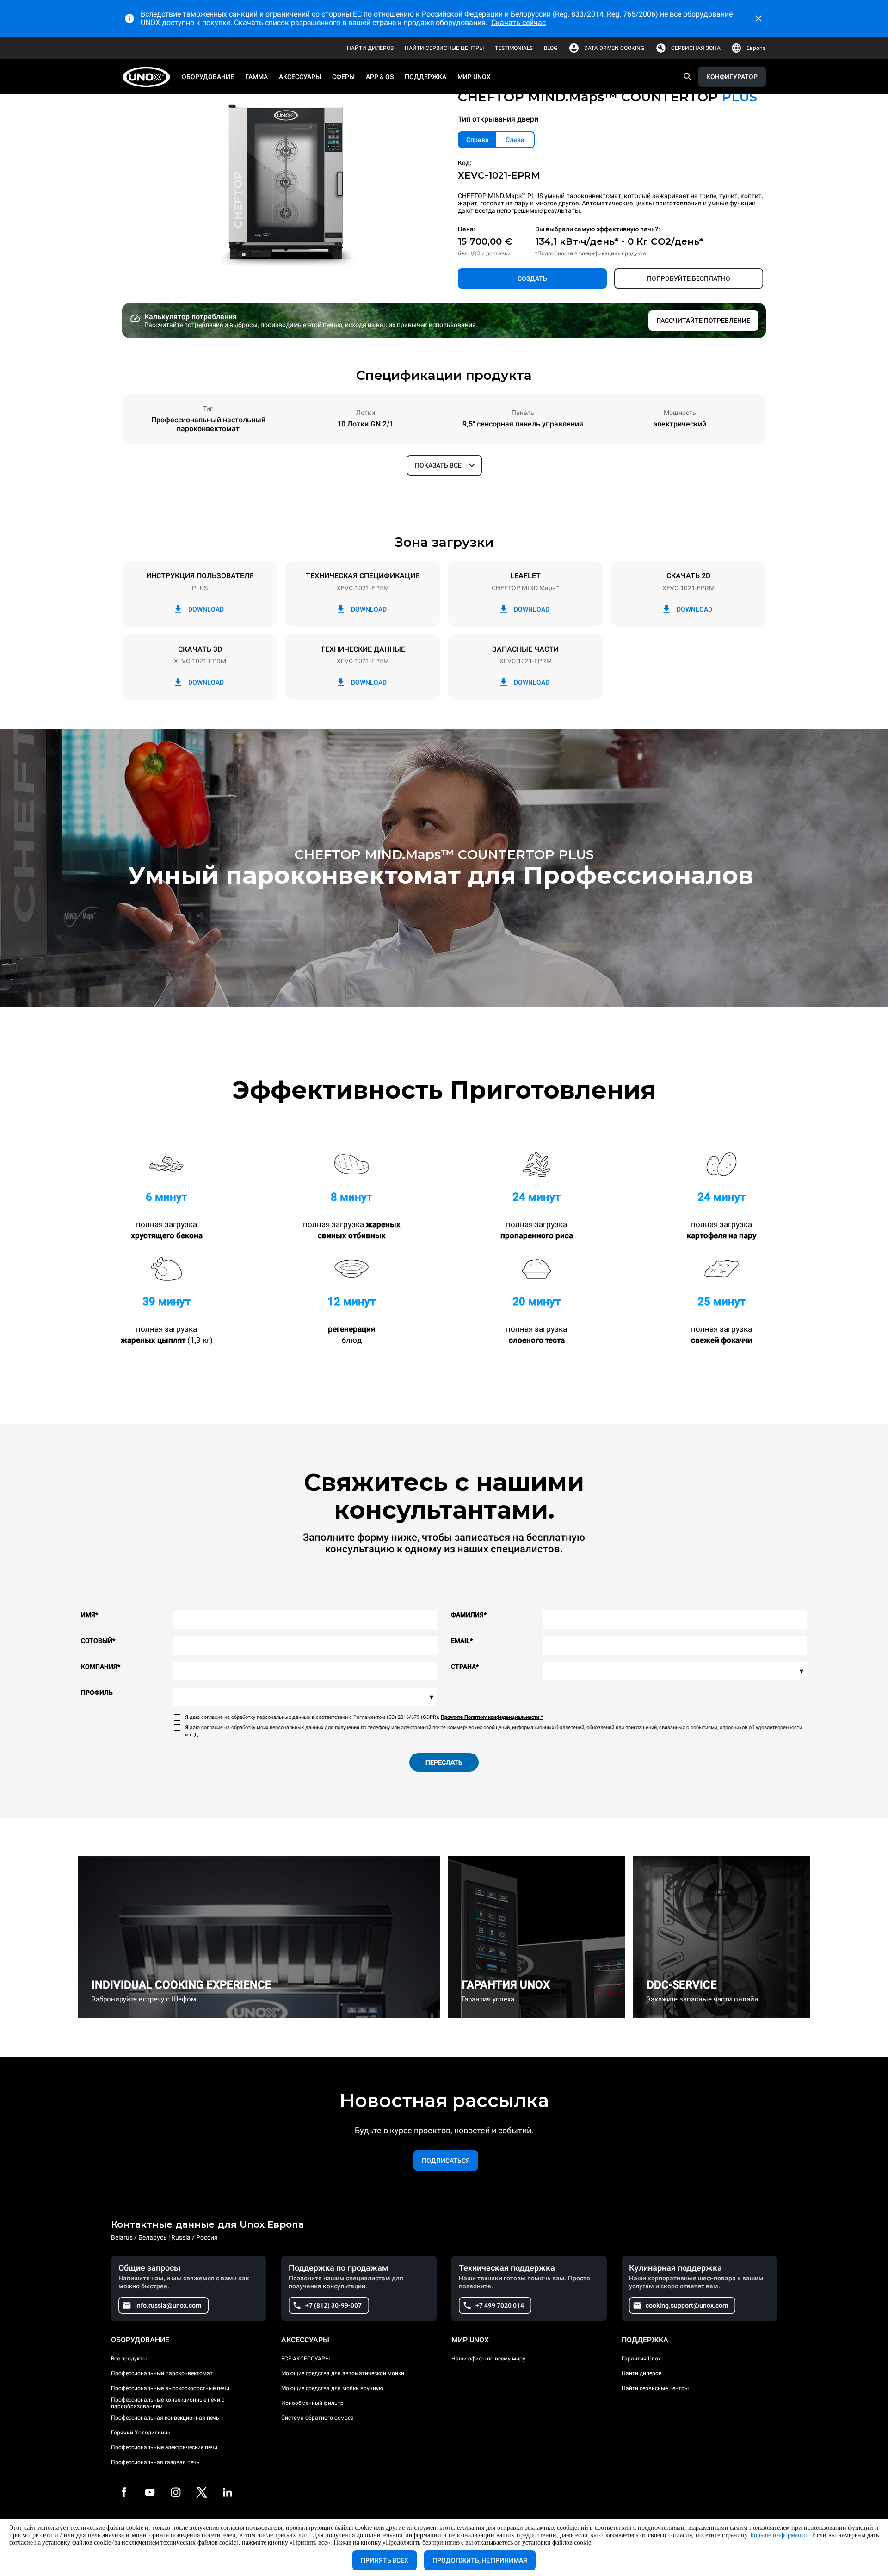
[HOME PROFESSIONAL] (149, 77)
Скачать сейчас (518, 22)
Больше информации (780, 2535)
